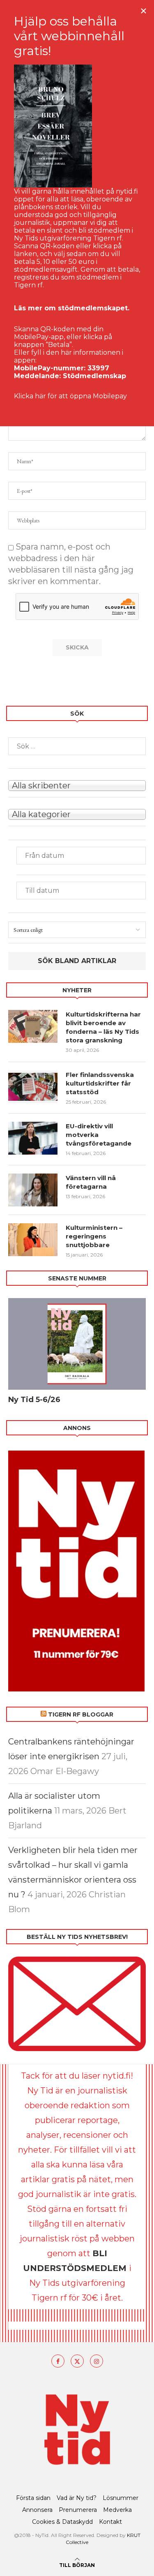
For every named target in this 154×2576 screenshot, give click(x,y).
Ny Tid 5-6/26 (34, 1400)
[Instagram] (97, 2361)
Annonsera (37, 2510)
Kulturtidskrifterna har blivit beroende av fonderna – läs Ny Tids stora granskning (103, 1027)
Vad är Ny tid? (77, 2498)
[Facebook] (58, 2361)
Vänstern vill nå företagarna (91, 1182)
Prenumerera (78, 2510)
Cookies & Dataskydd (62, 2522)
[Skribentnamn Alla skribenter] (77, 785)
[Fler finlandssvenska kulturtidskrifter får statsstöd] (33, 1087)
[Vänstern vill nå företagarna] (33, 1190)
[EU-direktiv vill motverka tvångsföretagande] (33, 1138)
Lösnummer (121, 2498)
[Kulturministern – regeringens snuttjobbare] (33, 1240)
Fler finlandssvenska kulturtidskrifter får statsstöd (100, 1083)
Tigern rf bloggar (81, 1714)
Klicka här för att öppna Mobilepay (70, 396)
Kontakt (110, 2522)
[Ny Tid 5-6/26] (77, 1344)
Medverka (117, 2510)
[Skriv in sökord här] (77, 746)
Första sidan (33, 2498)
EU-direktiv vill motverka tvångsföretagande (99, 1135)
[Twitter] (77, 2361)
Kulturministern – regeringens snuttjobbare (94, 1236)
